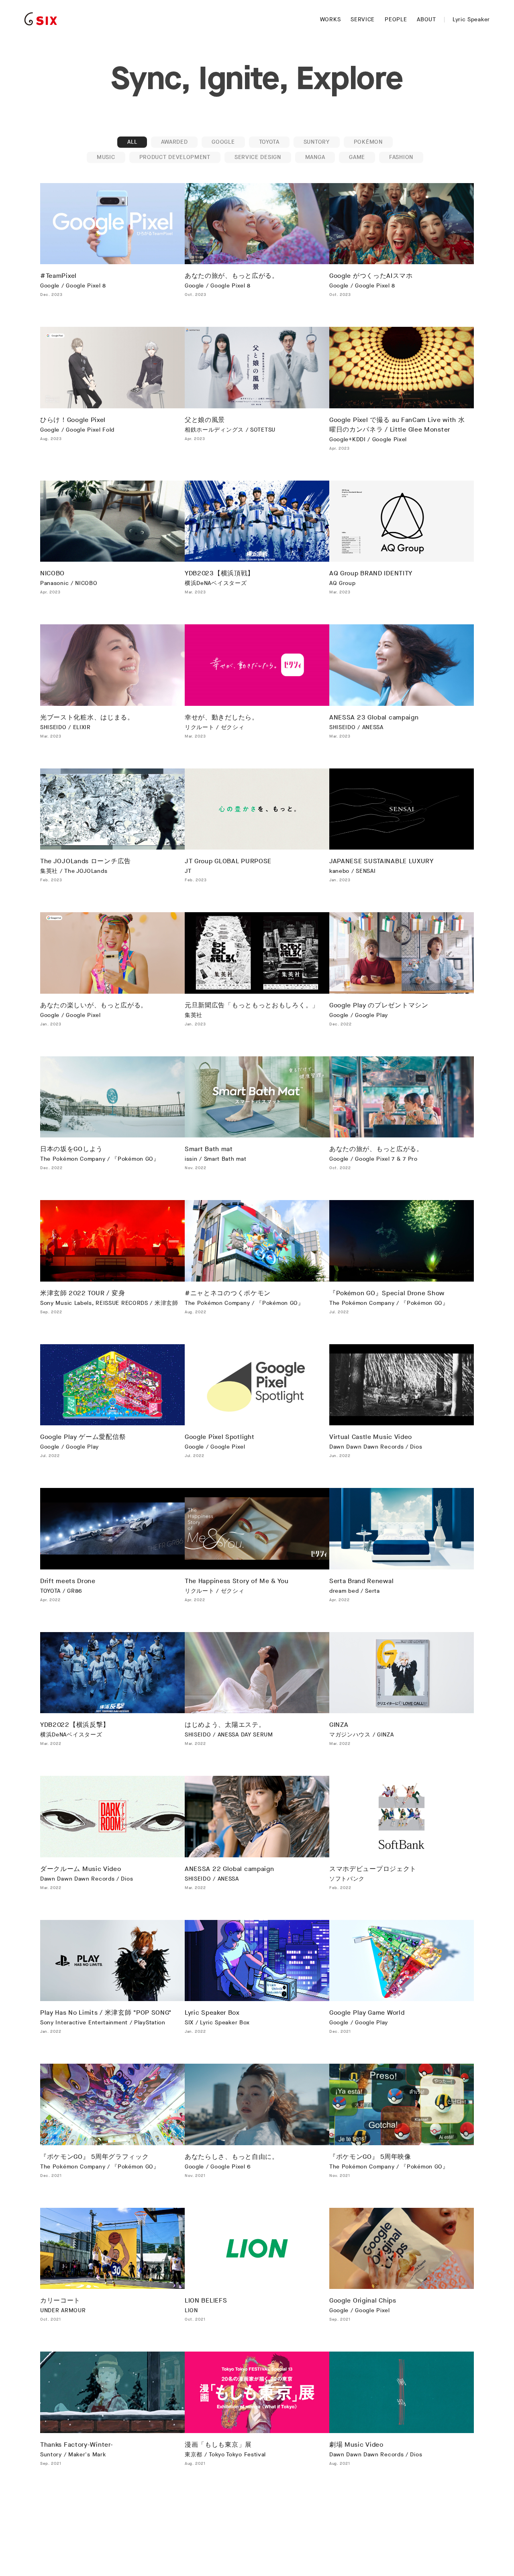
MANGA (315, 157)
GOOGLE (223, 142)
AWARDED (174, 142)
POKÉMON (368, 142)
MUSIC (106, 157)
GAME (357, 157)
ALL (132, 142)
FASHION (401, 157)
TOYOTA (269, 142)
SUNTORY (317, 142)
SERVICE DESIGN (258, 157)
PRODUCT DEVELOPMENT (175, 157)
